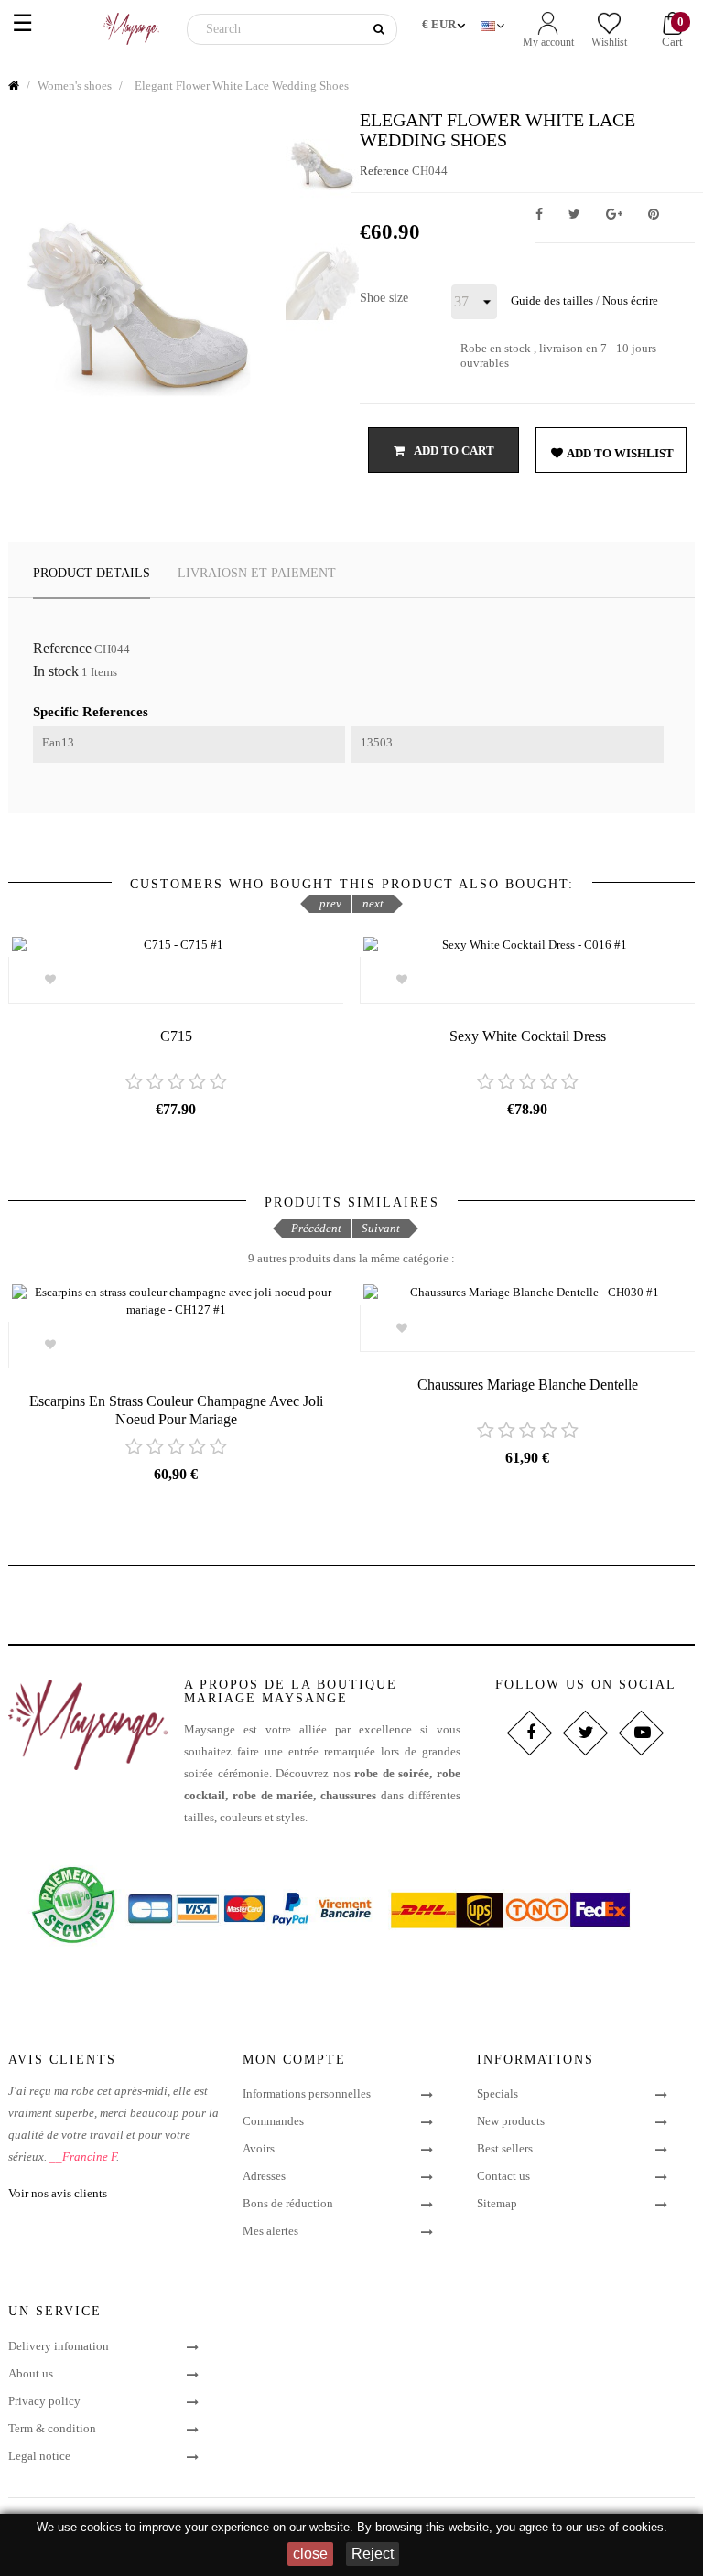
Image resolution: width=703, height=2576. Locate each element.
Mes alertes (270, 2231)
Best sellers (505, 2148)
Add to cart (453, 451)
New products (511, 2121)
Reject (373, 2554)
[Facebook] (530, 1733)
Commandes (273, 2121)
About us (31, 2373)
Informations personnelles (307, 2093)
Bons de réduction (288, 2203)
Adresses (264, 2176)
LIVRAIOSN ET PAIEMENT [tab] (257, 573)
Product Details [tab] (92, 573)
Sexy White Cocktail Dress (528, 1036)
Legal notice (39, 2456)
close (310, 2554)
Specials (498, 2093)
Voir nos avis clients (58, 2193)
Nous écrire (630, 301)
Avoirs (259, 2148)
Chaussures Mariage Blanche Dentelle (528, 1385)
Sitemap (497, 2203)
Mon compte (294, 2060)
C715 (176, 1036)
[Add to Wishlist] (51, 980)
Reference (384, 171)
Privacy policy (44, 2401)
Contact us (503, 2176)
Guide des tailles (552, 301)
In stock (56, 671)
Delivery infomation (59, 2346)
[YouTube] (641, 1733)
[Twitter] (585, 1733)
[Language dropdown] (494, 22)
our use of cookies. (616, 2527)
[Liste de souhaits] (51, 1345)
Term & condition (52, 2428)
